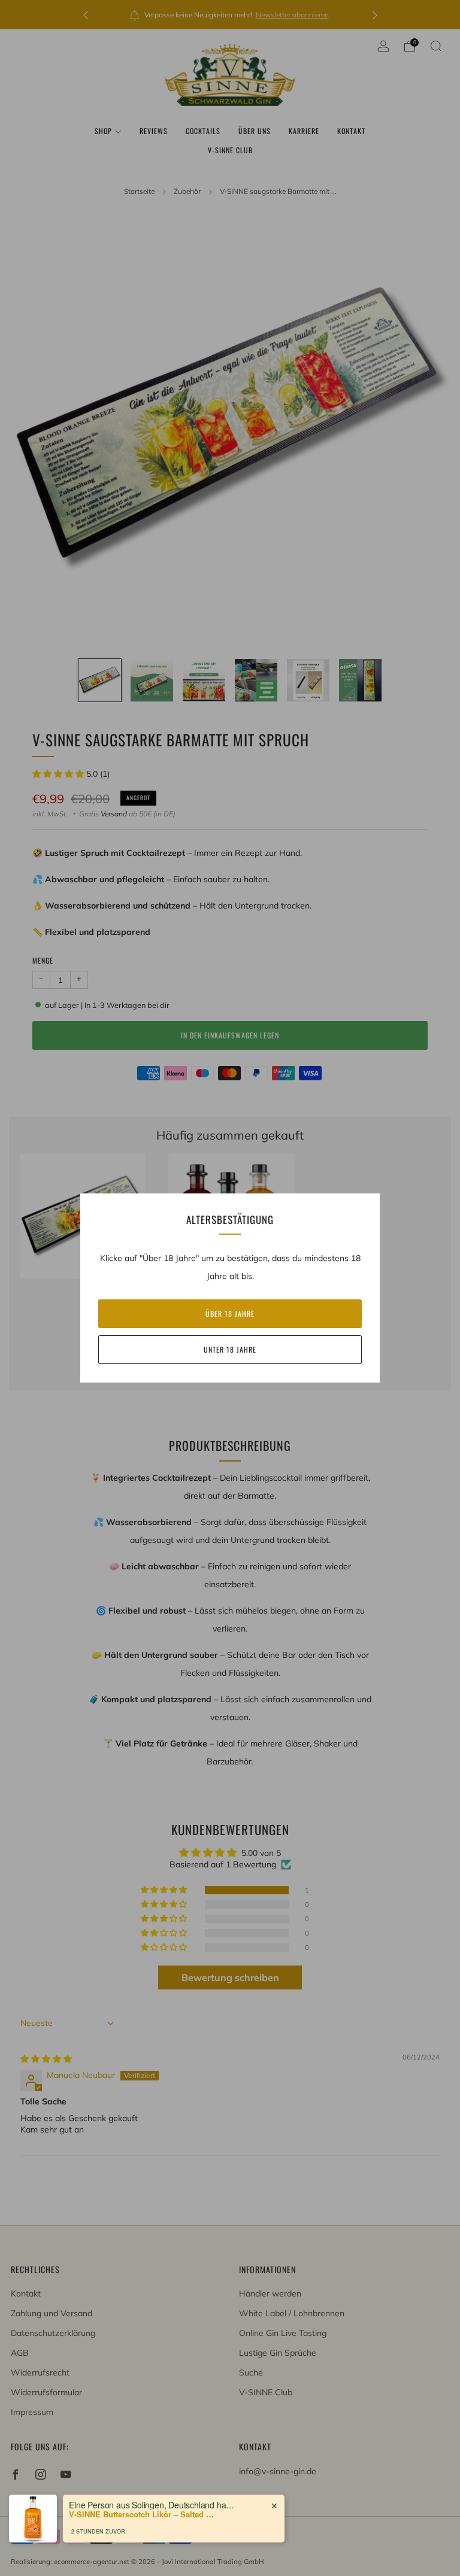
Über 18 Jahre (230, 1313)
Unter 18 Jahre (230, 1349)
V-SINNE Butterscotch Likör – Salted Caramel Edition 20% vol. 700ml (144, 2514)
